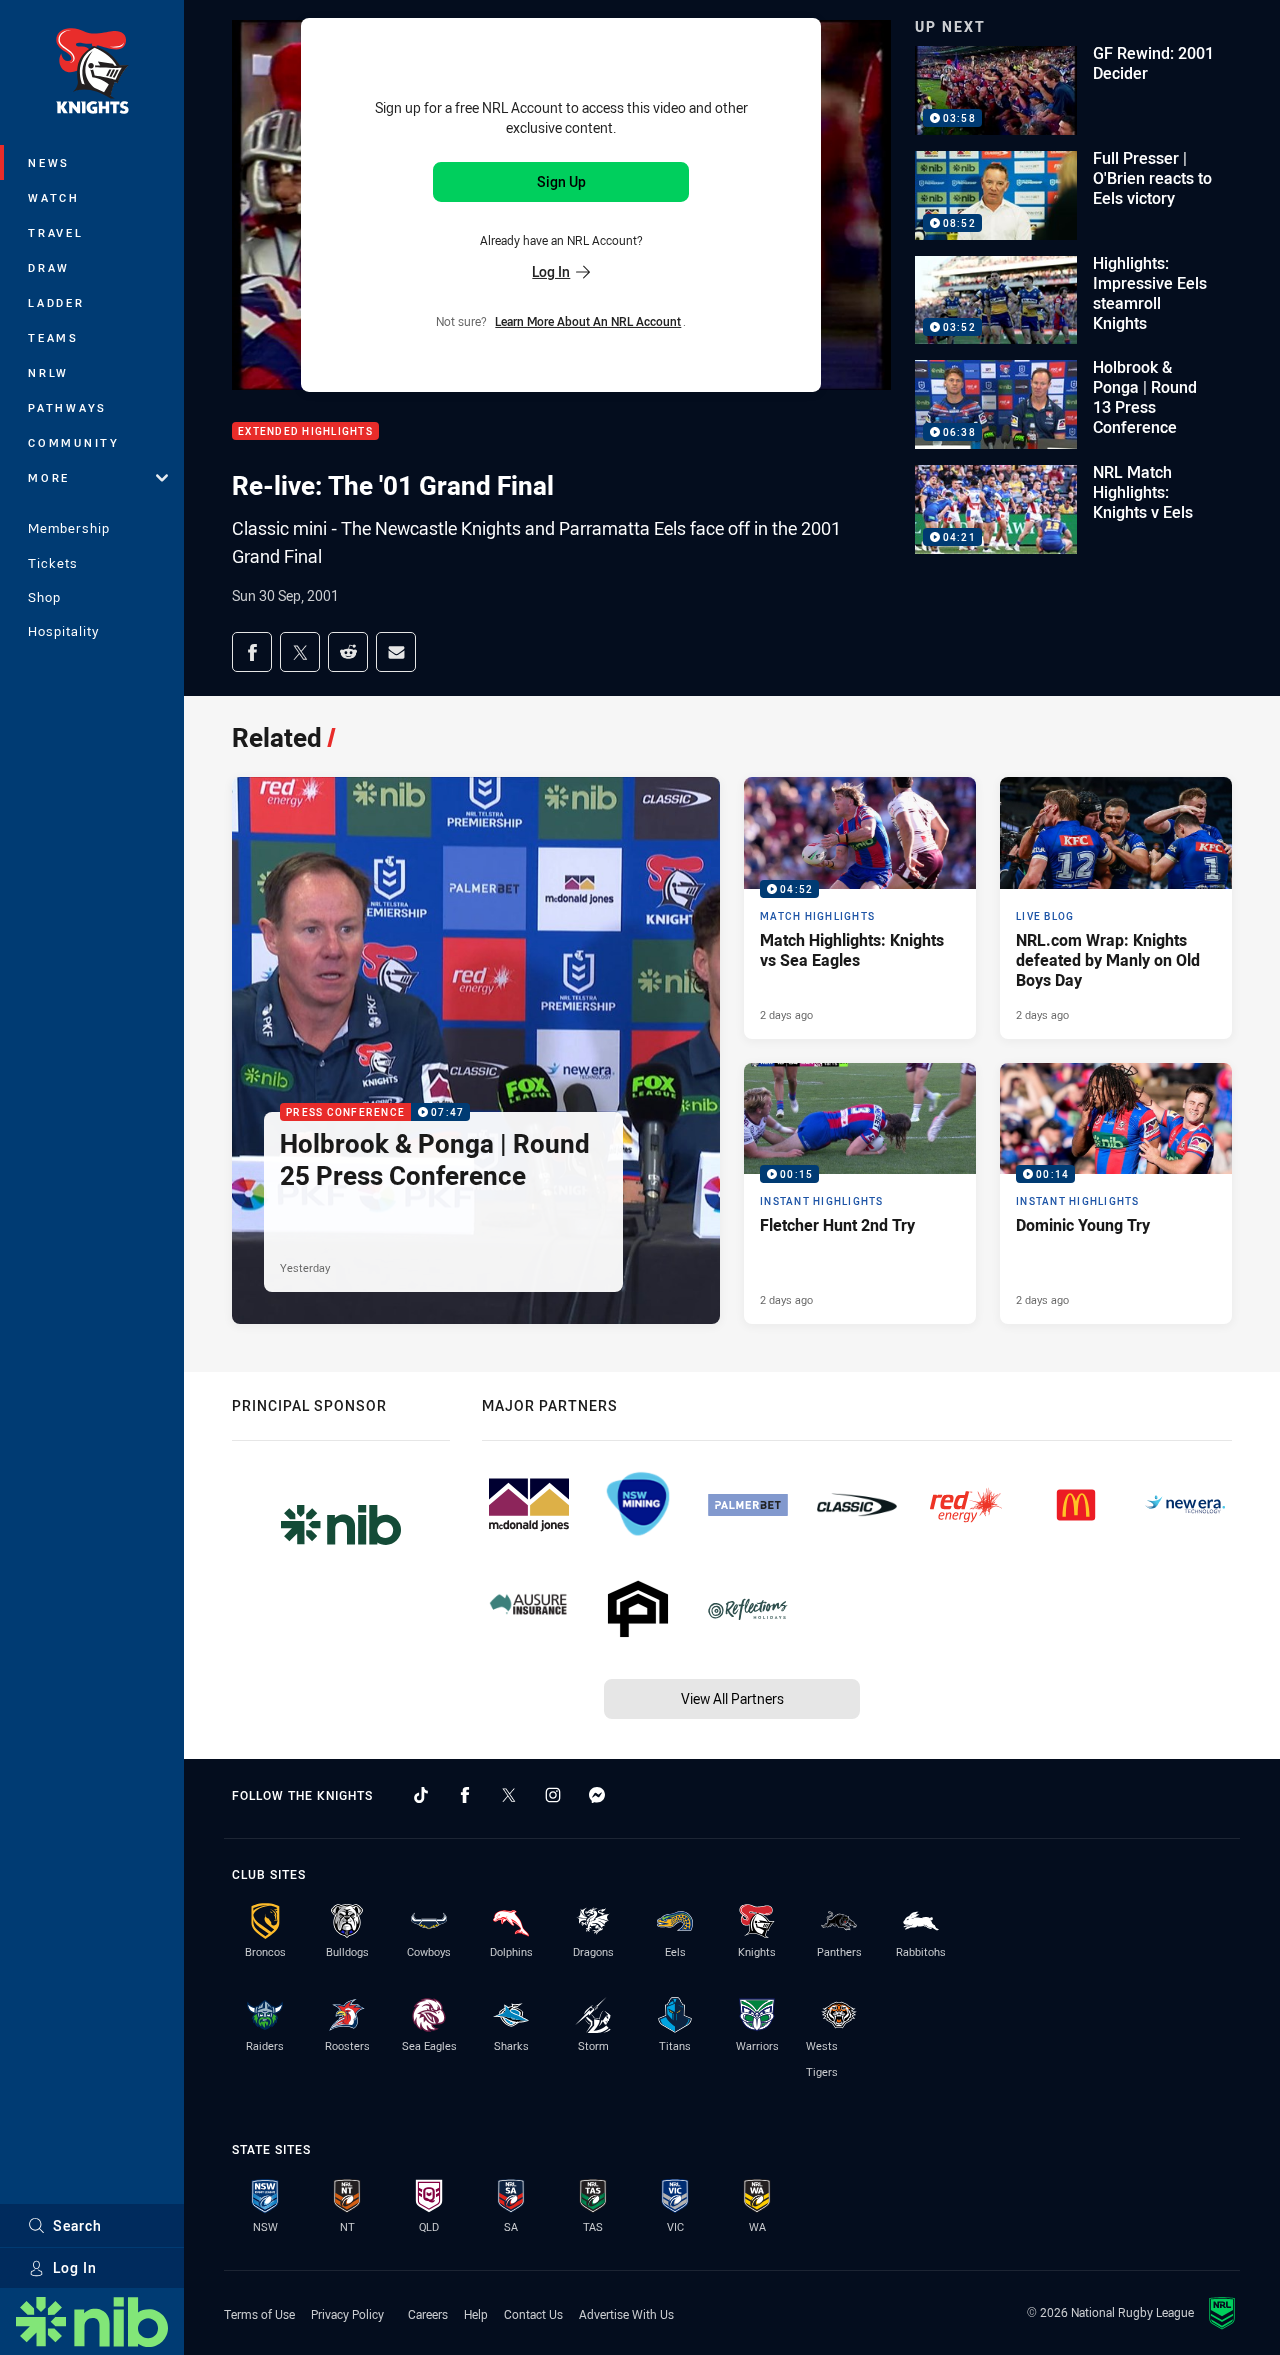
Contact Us (533, 2314)
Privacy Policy (347, 2314)
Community (74, 442)
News (49, 162)
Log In (75, 2267)
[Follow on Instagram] (553, 1795)
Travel (56, 232)
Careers (428, 2314)
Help (476, 2314)
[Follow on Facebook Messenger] (597, 1795)
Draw (49, 267)
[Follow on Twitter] (509, 1795)
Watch (54, 197)
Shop (44, 597)
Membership (69, 528)
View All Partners (732, 1698)
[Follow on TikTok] (421, 1795)
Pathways (67, 407)
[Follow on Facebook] (465, 1795)
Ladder (56, 302)
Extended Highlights (305, 431)
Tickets (53, 563)
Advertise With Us (626, 2314)
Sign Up (561, 181)
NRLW (48, 372)
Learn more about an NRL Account (588, 321)
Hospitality (63, 631)
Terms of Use (259, 2314)
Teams (53, 337)
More (49, 477)
